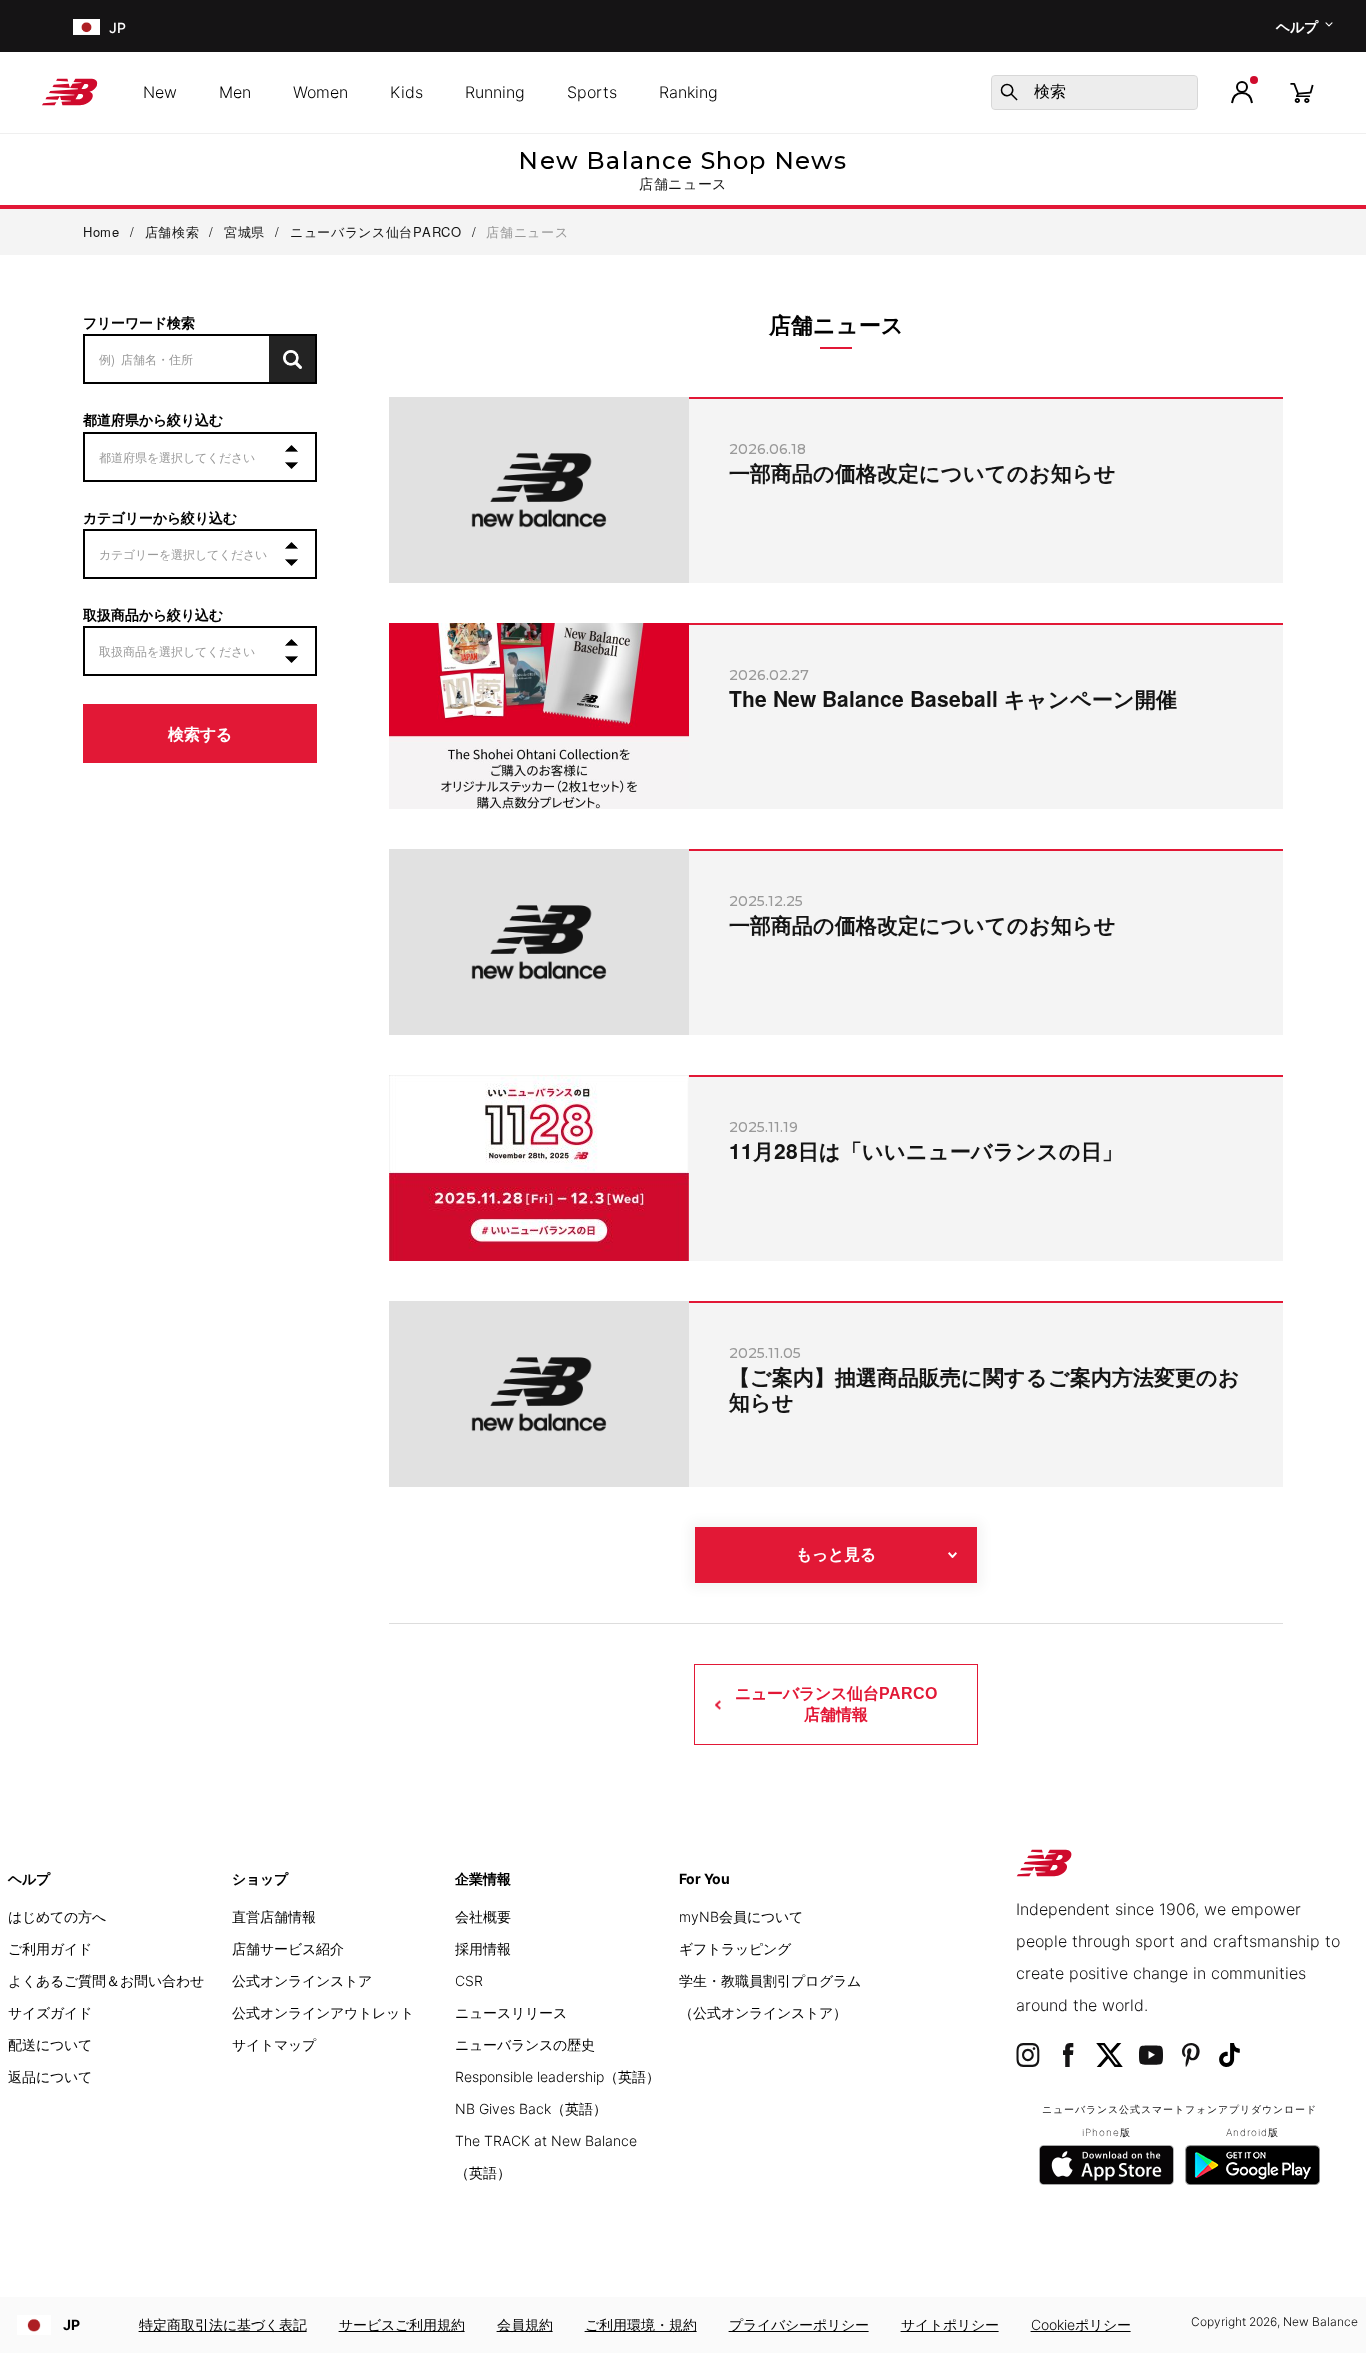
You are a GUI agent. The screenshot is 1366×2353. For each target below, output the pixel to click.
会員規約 (525, 2324)
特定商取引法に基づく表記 (223, 2324)
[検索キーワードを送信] (1009, 92)
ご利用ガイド (50, 1948)
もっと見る (836, 1554)
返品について (50, 2076)
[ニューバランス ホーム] (77, 92)
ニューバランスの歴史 (525, 2044)
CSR (469, 1980)
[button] (1242, 92)
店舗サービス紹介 (288, 1948)
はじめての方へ (57, 1916)
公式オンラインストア (302, 1980)
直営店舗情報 (274, 1916)
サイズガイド (50, 2012)
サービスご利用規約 (402, 2324)
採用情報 (483, 1948)
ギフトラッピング (735, 1948)
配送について (50, 2044)
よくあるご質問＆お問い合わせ (106, 1980)
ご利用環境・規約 (641, 2324)
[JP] (84, 26)
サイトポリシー (950, 2324)
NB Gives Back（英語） (531, 2108)
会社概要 (483, 1916)
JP (71, 2324)
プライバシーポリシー (799, 2324)
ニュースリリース (511, 2012)
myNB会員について (741, 1916)
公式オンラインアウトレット (323, 2012)
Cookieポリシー (1081, 2324)
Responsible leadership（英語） (557, 2076)
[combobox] (1094, 92)
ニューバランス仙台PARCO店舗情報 (836, 1703)
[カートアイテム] (1302, 91)
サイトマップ (274, 2044)
